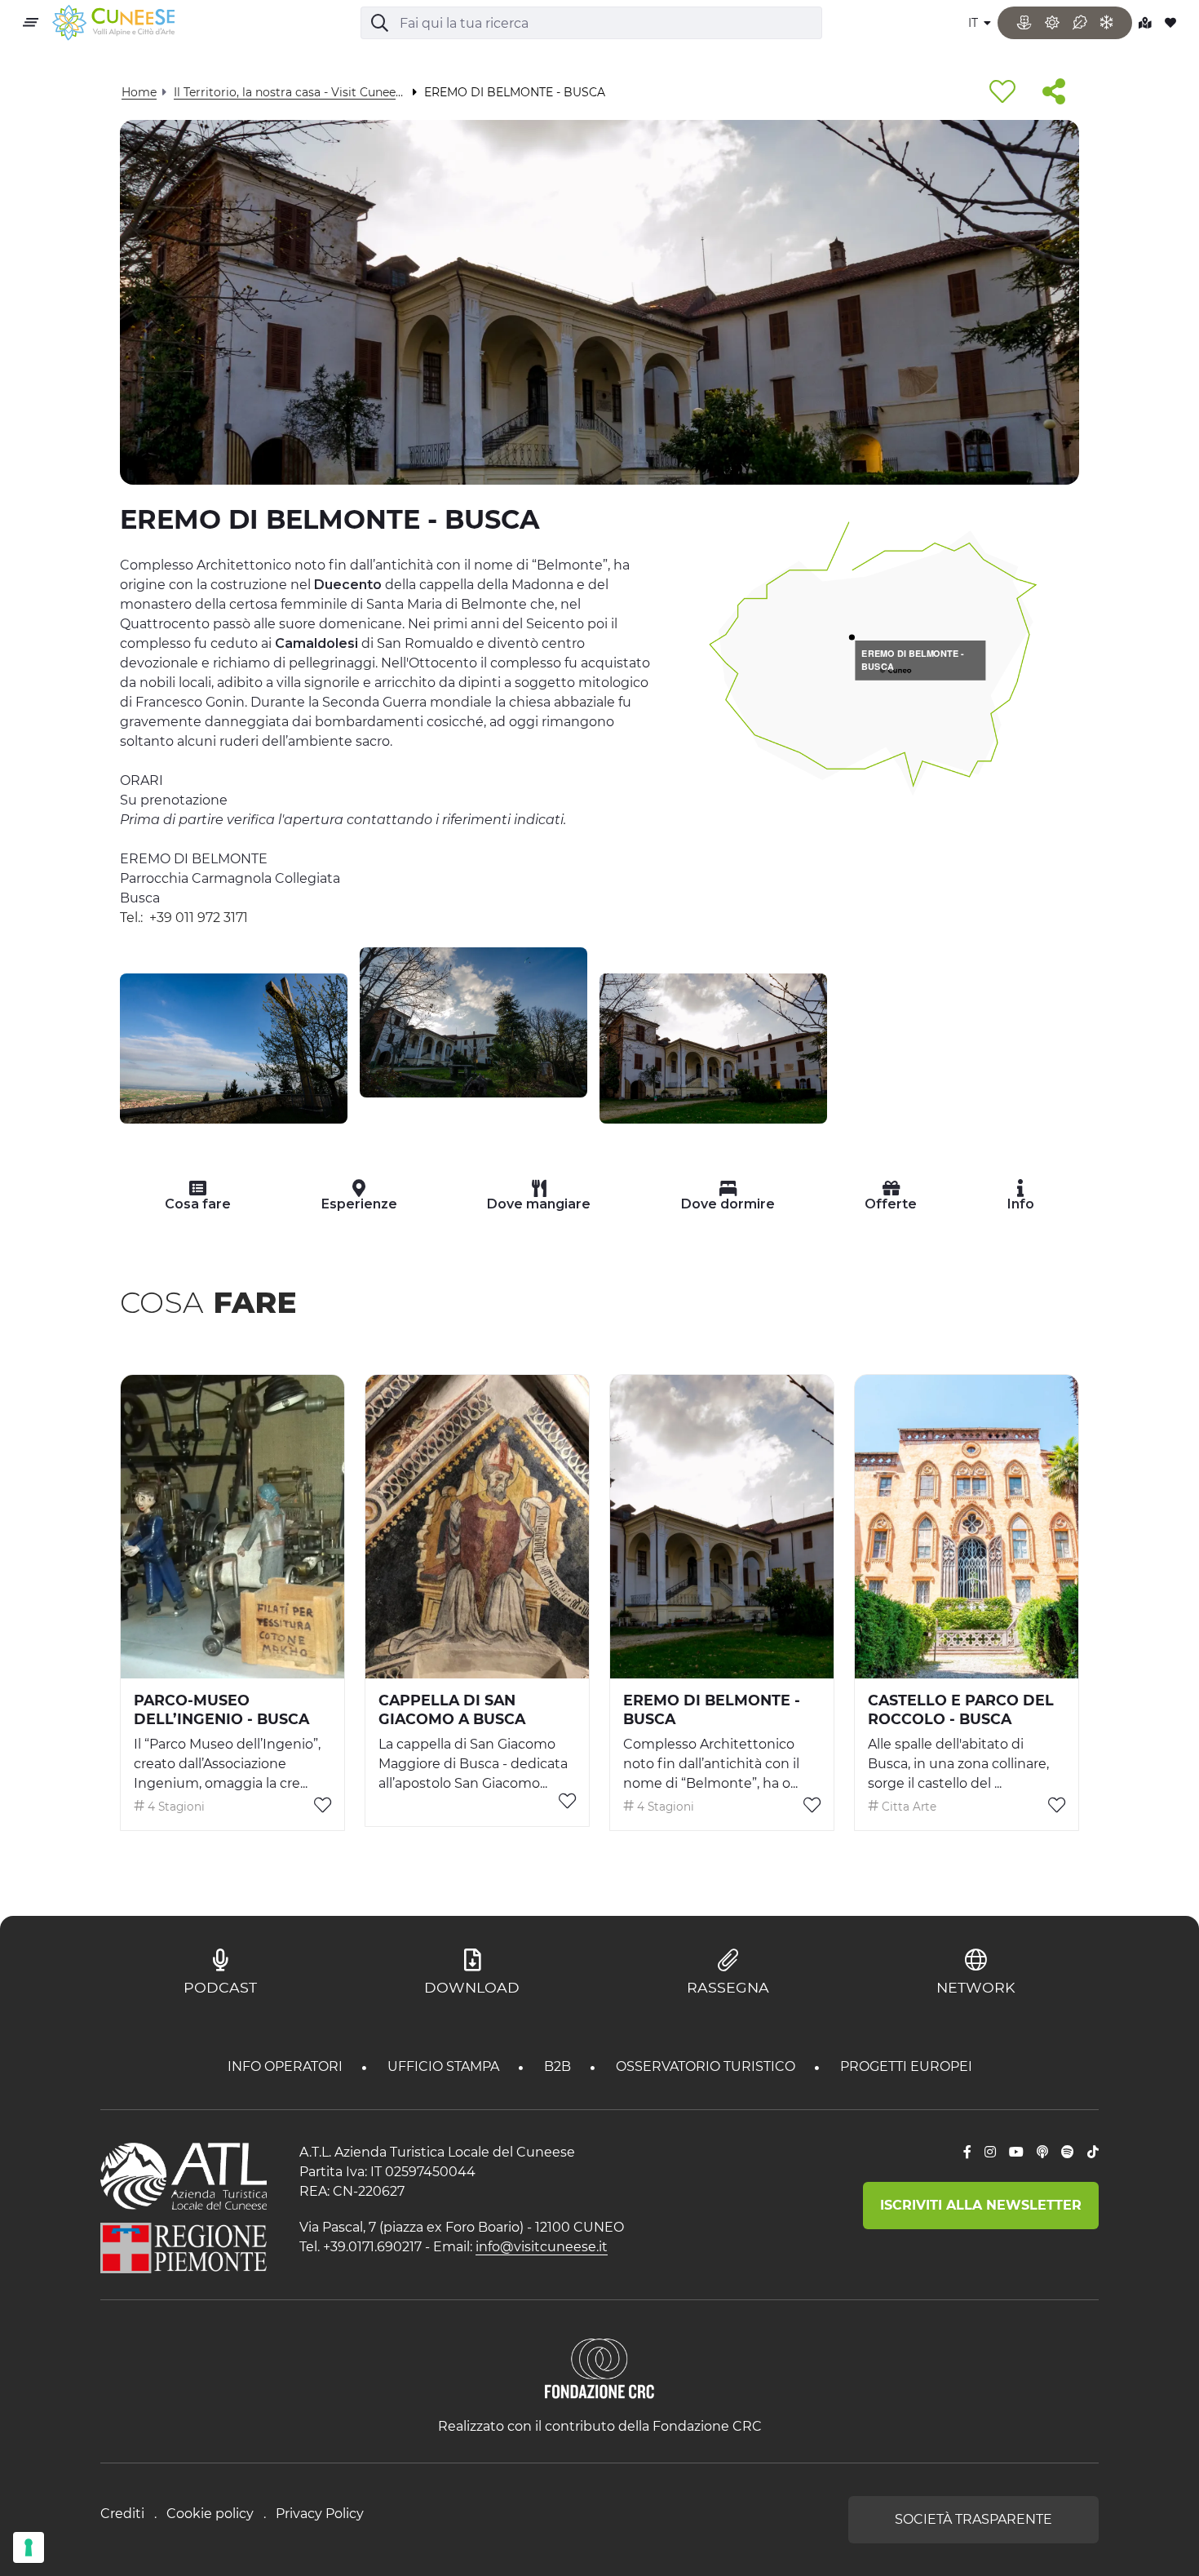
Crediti (122, 2514)
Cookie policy (210, 2514)
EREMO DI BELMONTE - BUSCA (913, 660)
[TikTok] (1093, 2153)
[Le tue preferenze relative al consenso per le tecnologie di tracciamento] (29, 2547)
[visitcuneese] (113, 23)
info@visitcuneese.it (542, 2247)
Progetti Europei (906, 2066)
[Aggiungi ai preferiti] (1002, 93)
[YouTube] (1016, 2153)
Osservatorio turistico (707, 2066)
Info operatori (287, 2066)
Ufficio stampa (445, 2066)
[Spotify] (1068, 2153)
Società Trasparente (973, 2519)
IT (975, 23)
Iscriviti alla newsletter (981, 2205)
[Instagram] (990, 2153)
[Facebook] (967, 2153)
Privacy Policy (320, 2514)
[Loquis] (1042, 2153)
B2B (559, 2066)
